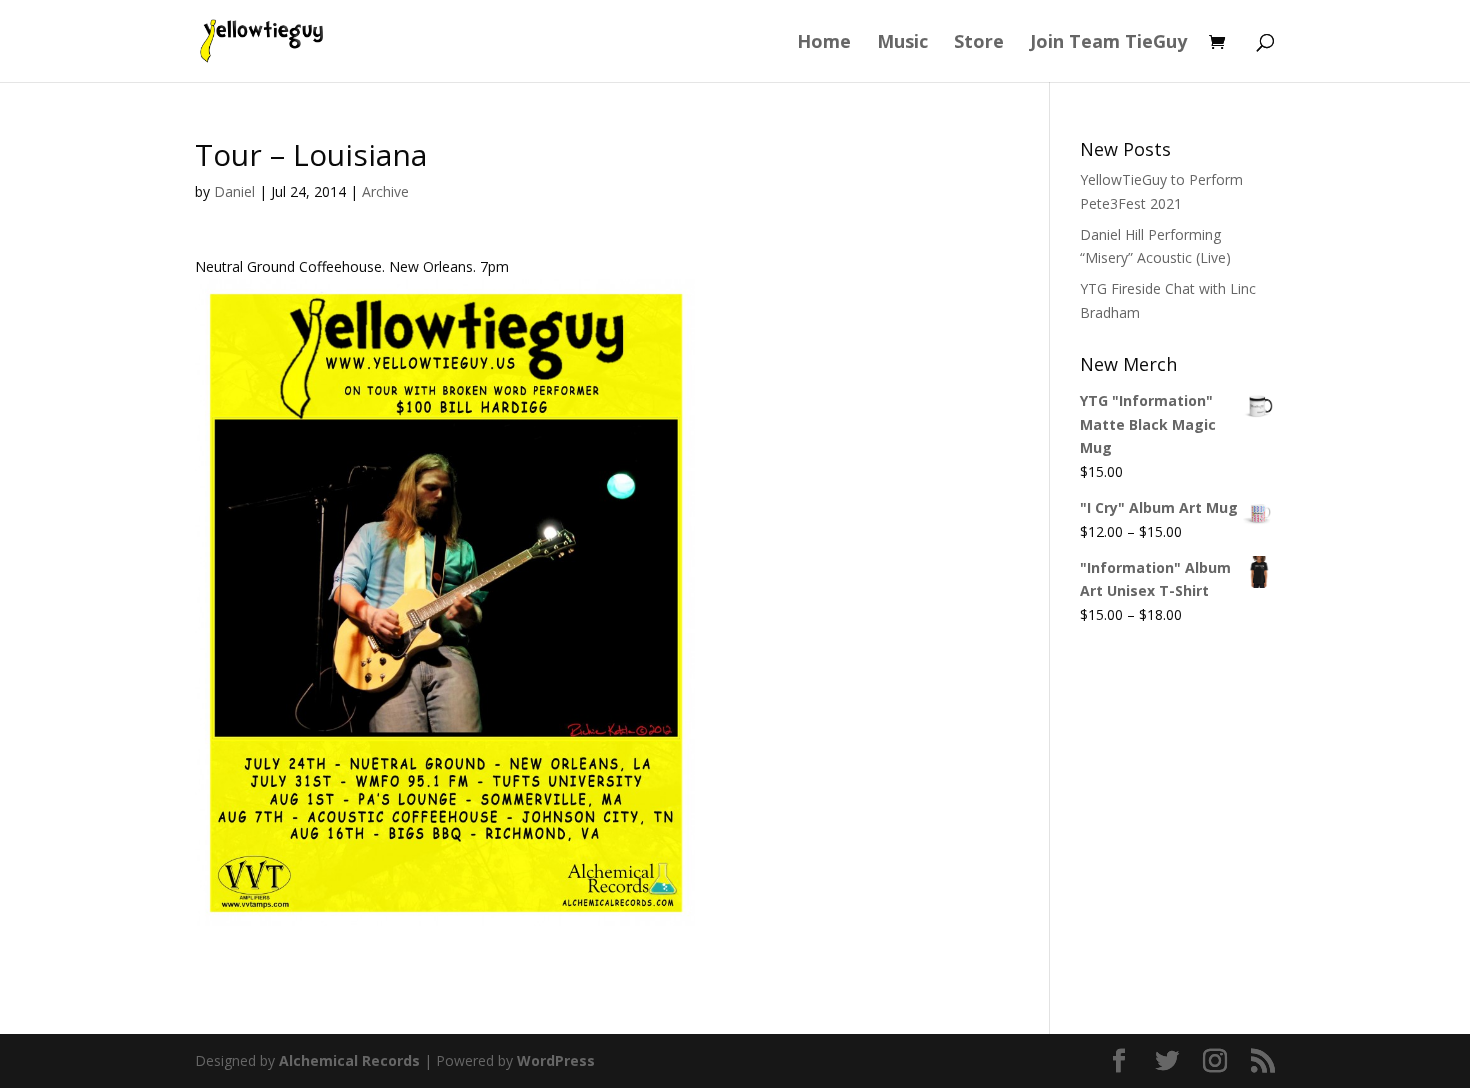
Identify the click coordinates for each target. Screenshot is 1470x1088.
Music (902, 43)
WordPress (556, 1060)
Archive (385, 191)
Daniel (234, 191)
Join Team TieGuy (1108, 43)
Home (824, 43)
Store (979, 43)
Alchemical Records (349, 1060)
